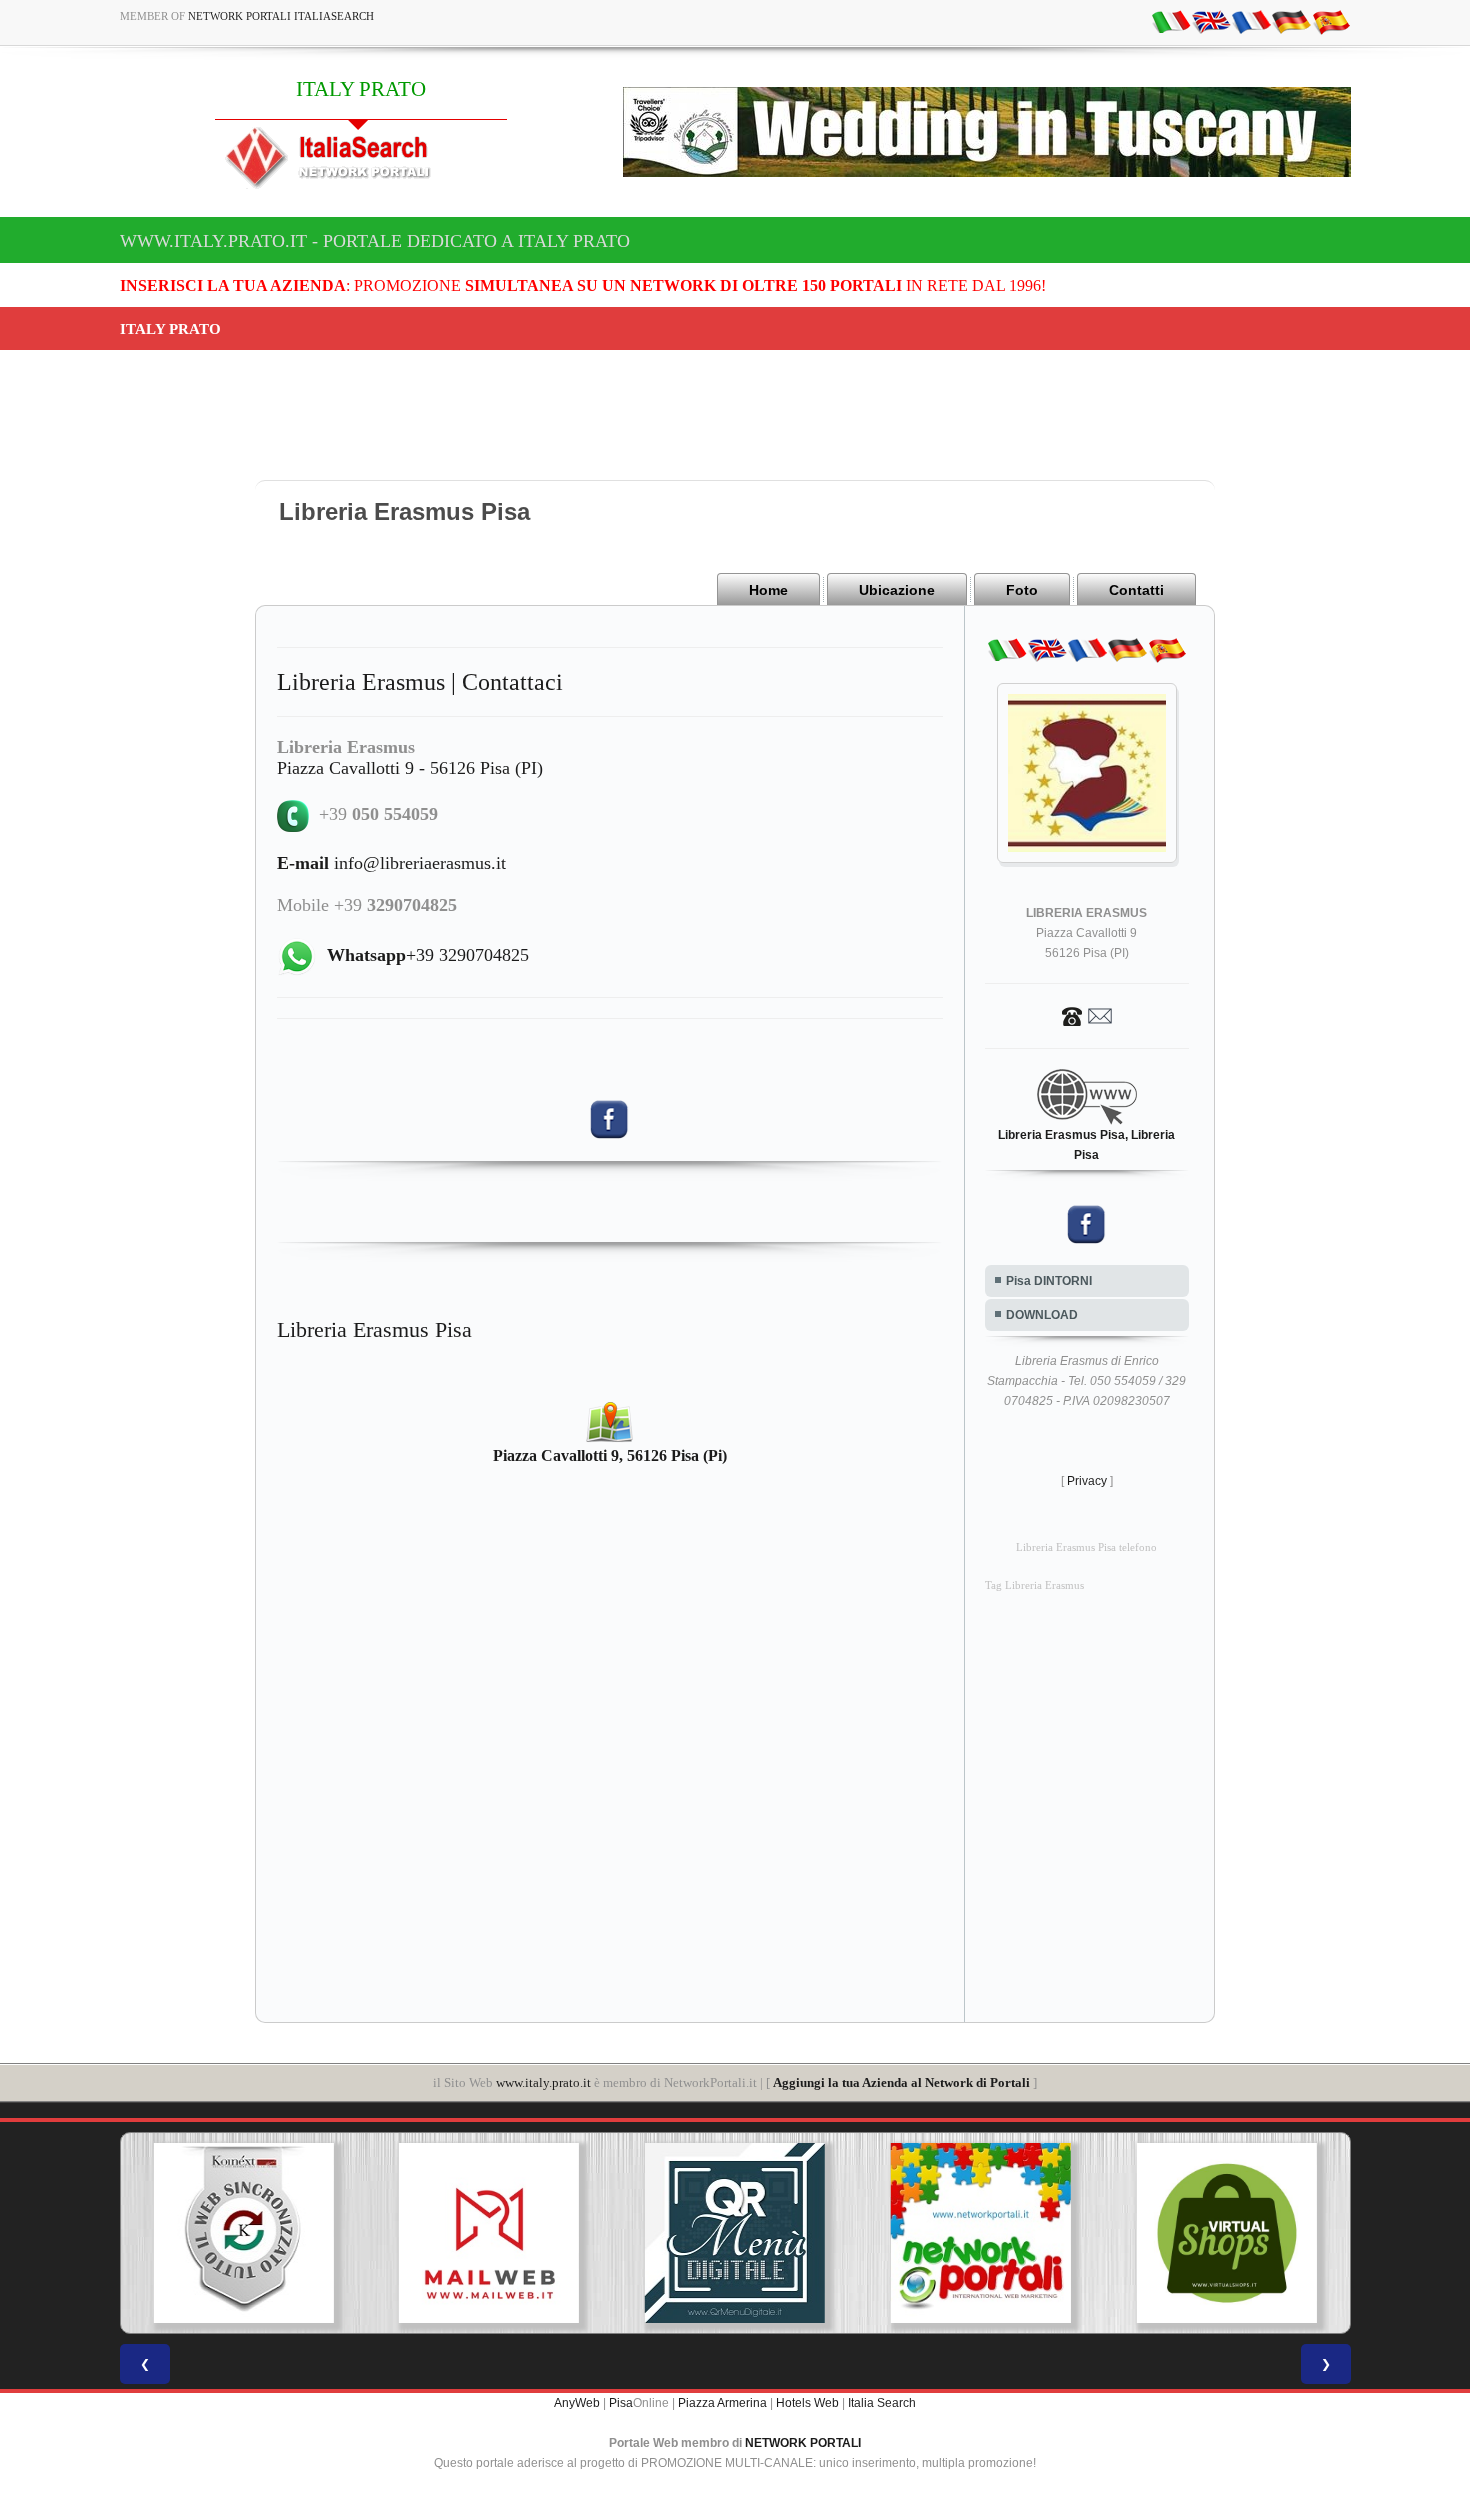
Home (768, 590)
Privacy (1087, 1481)
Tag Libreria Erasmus (1034, 1585)
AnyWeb (577, 2403)
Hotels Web (807, 2403)
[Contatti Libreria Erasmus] (1087, 1015)
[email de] (1291, 21)
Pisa (621, 2403)
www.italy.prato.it (543, 2082)
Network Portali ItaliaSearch (281, 16)
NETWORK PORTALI (803, 2443)
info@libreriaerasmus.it (391, 863)
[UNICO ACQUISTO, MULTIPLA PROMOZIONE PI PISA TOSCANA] (981, 2233)
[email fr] (1251, 21)
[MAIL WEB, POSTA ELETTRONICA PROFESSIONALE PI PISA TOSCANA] (489, 2233)
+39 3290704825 (428, 955)
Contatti (1136, 590)
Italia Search (882, 2403)
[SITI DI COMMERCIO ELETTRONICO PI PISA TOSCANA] (1227, 2233)
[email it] (1171, 21)
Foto (1022, 590)
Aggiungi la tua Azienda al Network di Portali (901, 2082)
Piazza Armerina (722, 2403)
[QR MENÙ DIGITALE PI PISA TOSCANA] (735, 2233)
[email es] (1331, 21)
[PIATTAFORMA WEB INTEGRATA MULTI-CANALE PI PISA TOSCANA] (243, 2233)
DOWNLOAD (1042, 1315)
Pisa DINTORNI (1049, 1281)
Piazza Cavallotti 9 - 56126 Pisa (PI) (410, 768)
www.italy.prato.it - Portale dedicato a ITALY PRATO (375, 241)
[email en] (1211, 21)
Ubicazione (897, 590)
